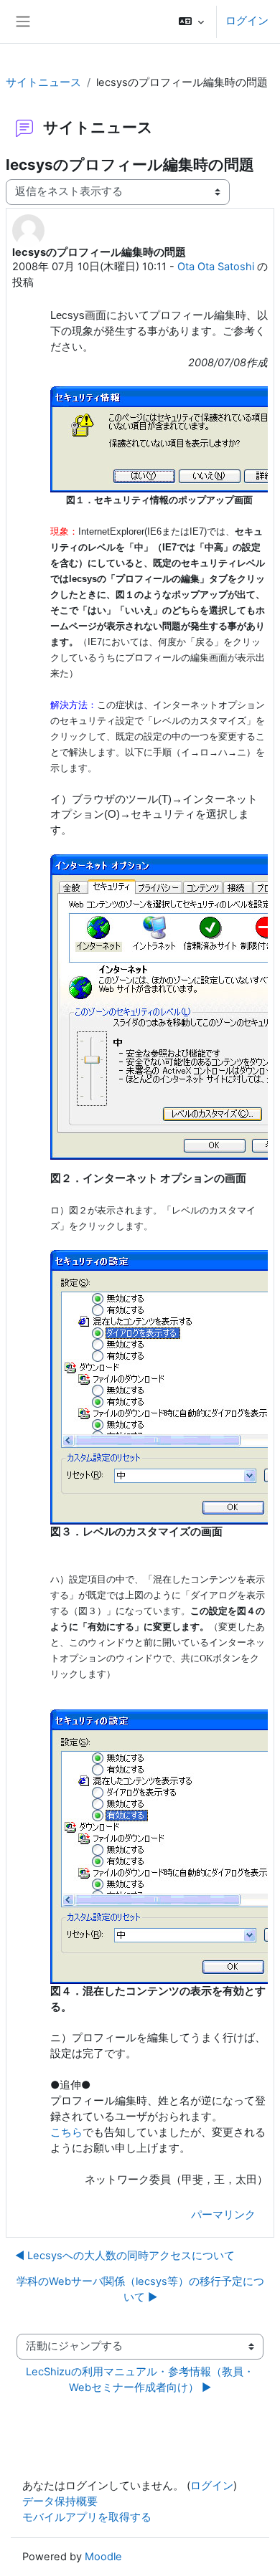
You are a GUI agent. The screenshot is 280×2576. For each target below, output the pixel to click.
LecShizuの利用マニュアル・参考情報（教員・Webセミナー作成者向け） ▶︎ (140, 2380)
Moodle (103, 2557)
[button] (191, 22)
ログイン (247, 21)
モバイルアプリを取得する (87, 2517)
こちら (66, 2132)
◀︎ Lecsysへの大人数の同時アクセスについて (125, 2256)
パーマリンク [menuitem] (223, 2215)
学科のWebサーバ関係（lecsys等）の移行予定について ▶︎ (140, 2289)
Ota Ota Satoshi (216, 267)
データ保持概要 (60, 2501)
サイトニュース (43, 82)
